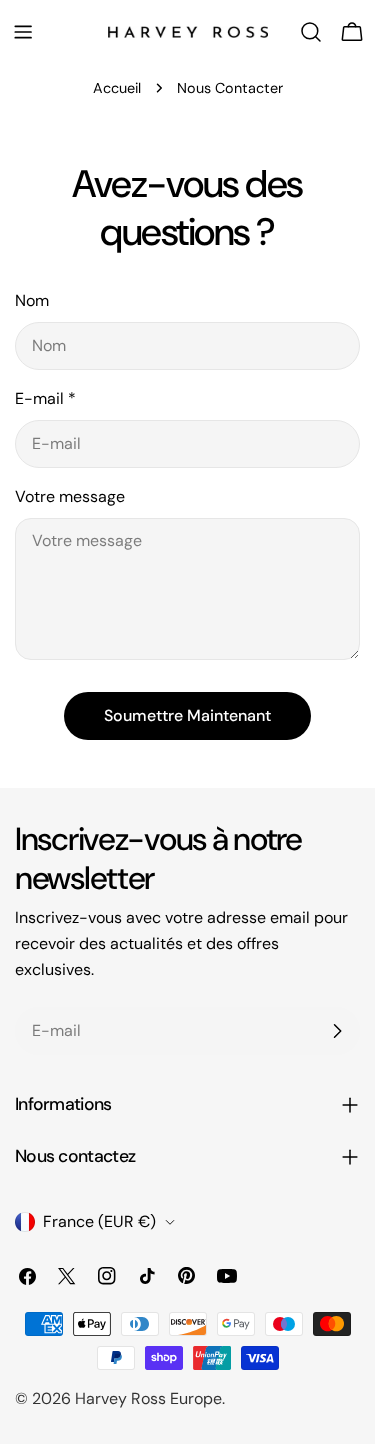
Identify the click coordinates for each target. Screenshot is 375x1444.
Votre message (70, 496)
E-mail (45, 398)
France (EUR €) (99, 1221)
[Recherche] (311, 32)
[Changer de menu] (23, 32)
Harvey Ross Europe (148, 1398)
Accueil (117, 88)
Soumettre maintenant (187, 715)
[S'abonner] (337, 1031)
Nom (32, 300)
